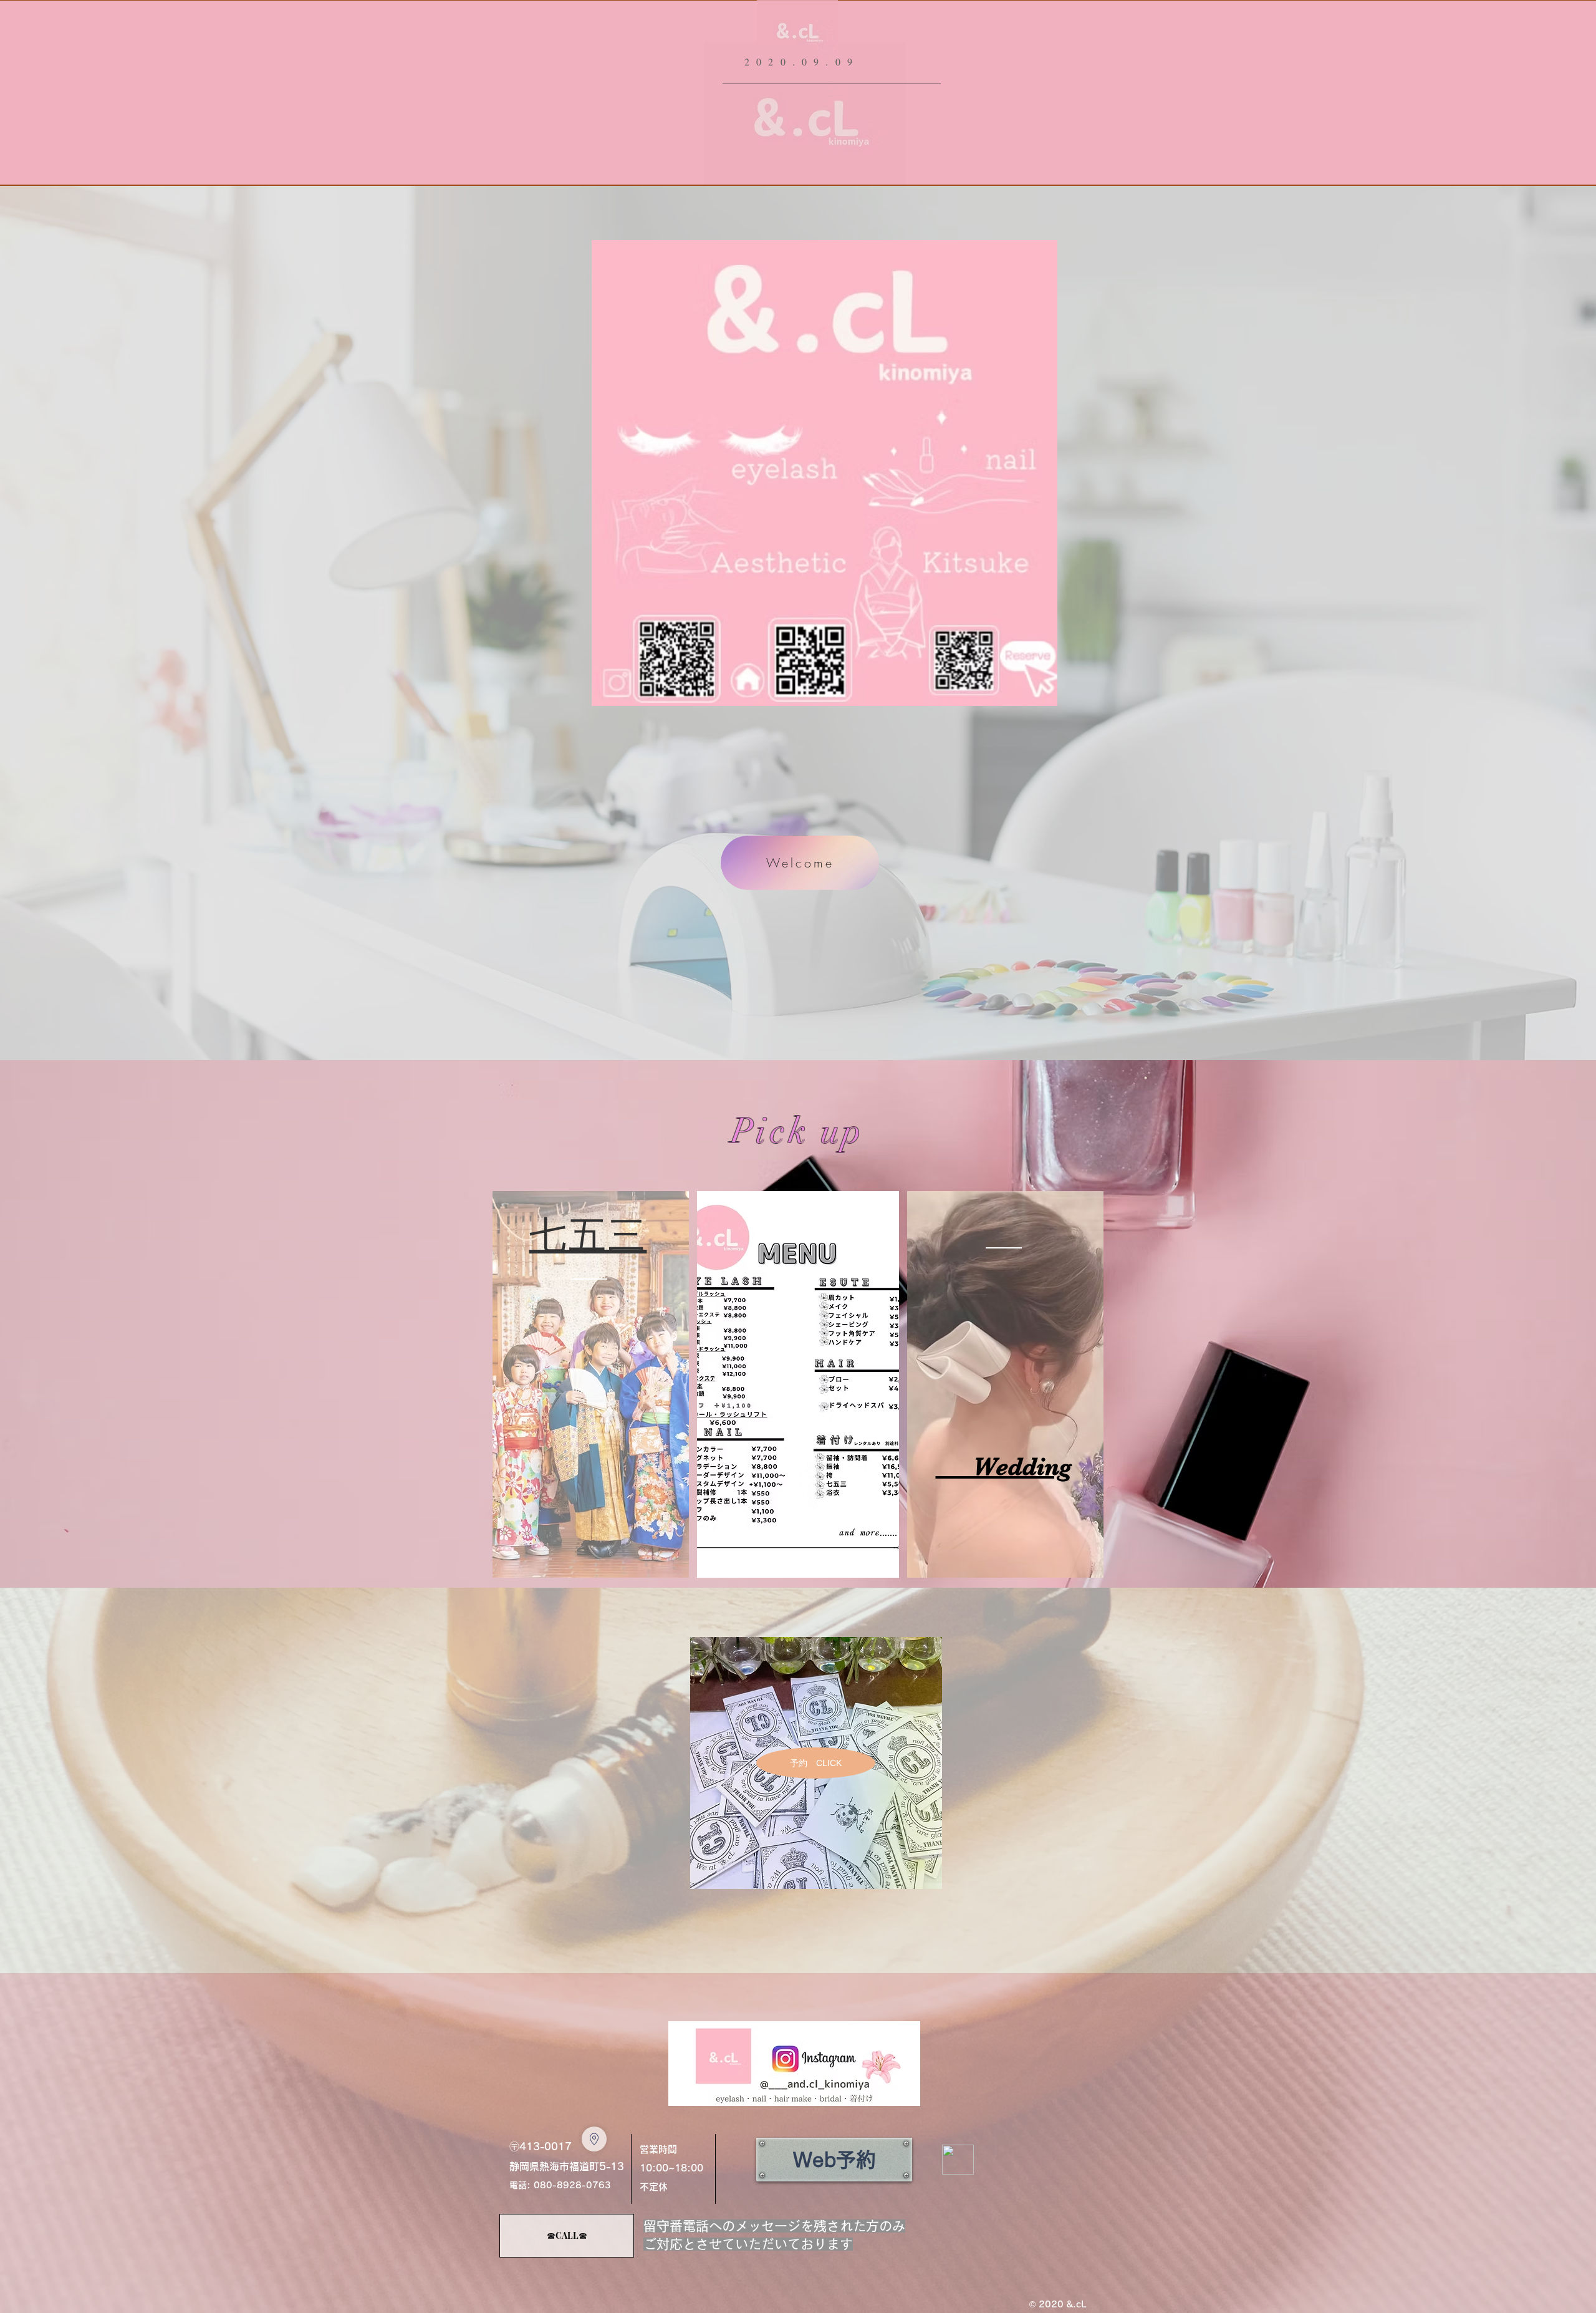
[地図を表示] (594, 2139)
